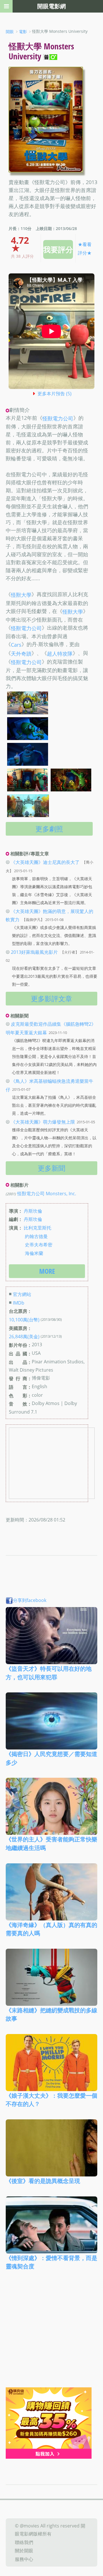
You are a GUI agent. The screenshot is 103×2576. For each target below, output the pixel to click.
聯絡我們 (24, 2542)
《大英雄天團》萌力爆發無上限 (43, 1122)
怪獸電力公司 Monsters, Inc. (47, 1194)
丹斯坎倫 (33, 1211)
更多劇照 (49, 829)
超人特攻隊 (60, 654)
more (47, 1271)
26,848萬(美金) (24, 1337)
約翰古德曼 (36, 1236)
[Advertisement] (51, 2333)
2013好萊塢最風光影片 (34, 952)
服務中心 (24, 2559)
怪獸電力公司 (58, 418)
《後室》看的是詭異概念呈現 (43, 2181)
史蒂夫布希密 (39, 1245)
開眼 (10, 32)
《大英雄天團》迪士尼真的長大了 (45, 862)
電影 (23, 32)
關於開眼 (24, 2551)
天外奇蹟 (21, 654)
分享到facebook (30, 1600)
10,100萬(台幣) (24, 1320)
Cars (16, 645)
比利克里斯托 (37, 1228)
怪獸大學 (21, 595)
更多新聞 (51, 1168)
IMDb (19, 1303)
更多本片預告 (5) (55, 394)
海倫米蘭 (34, 1253)
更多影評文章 (51, 998)
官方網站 (22, 1294)
